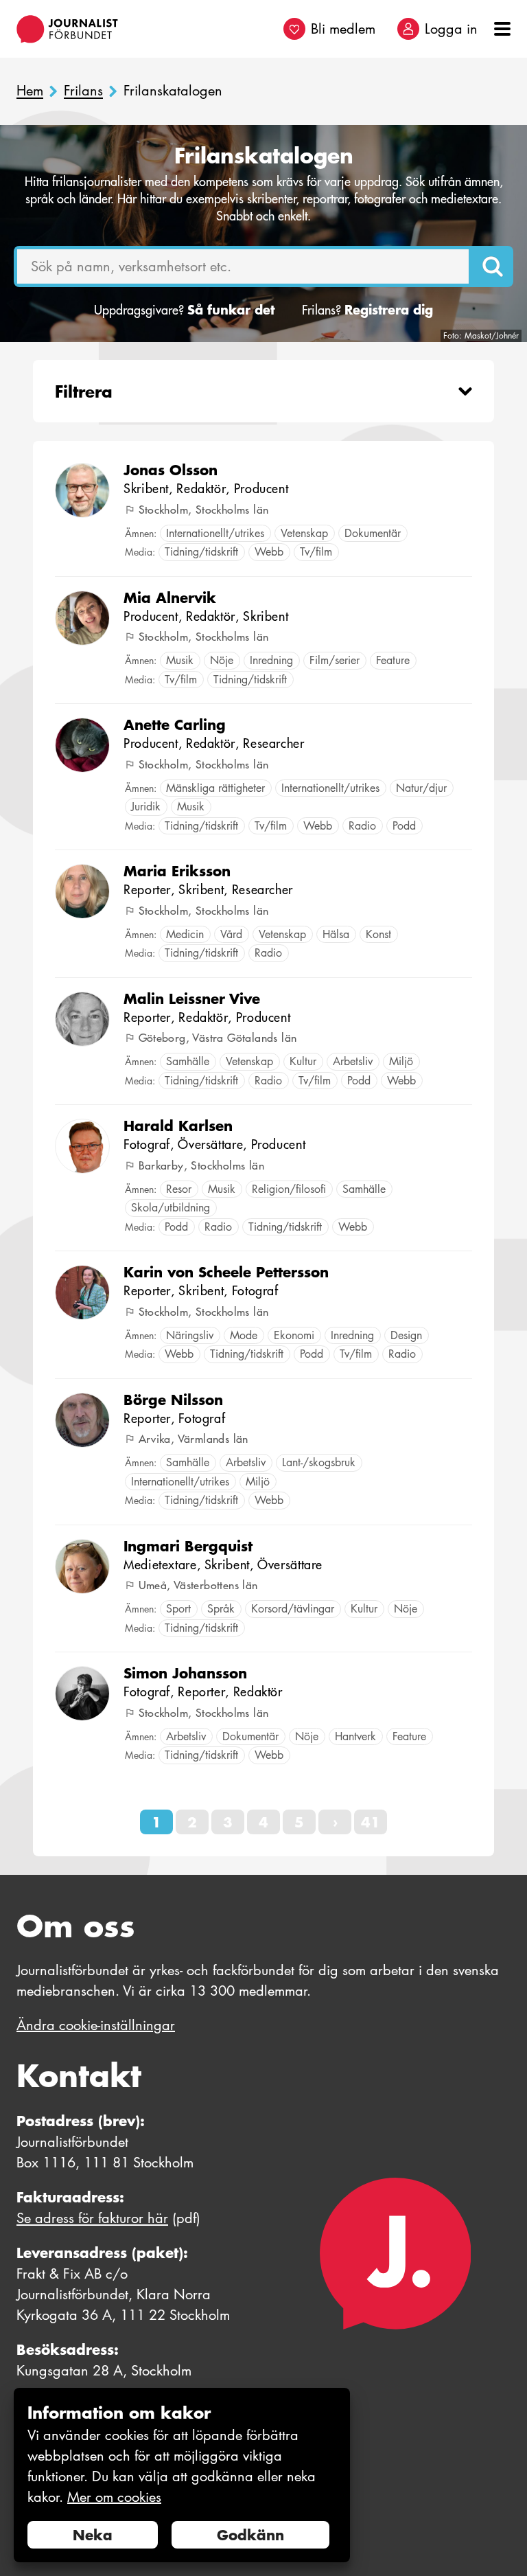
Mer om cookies (114, 2497)
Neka (93, 2535)
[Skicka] (493, 266)
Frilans (83, 91)
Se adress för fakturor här (92, 2218)
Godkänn (250, 2535)
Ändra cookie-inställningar (96, 2025)
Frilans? (367, 310)
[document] (182, 2475)
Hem (30, 91)
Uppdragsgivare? (184, 310)
